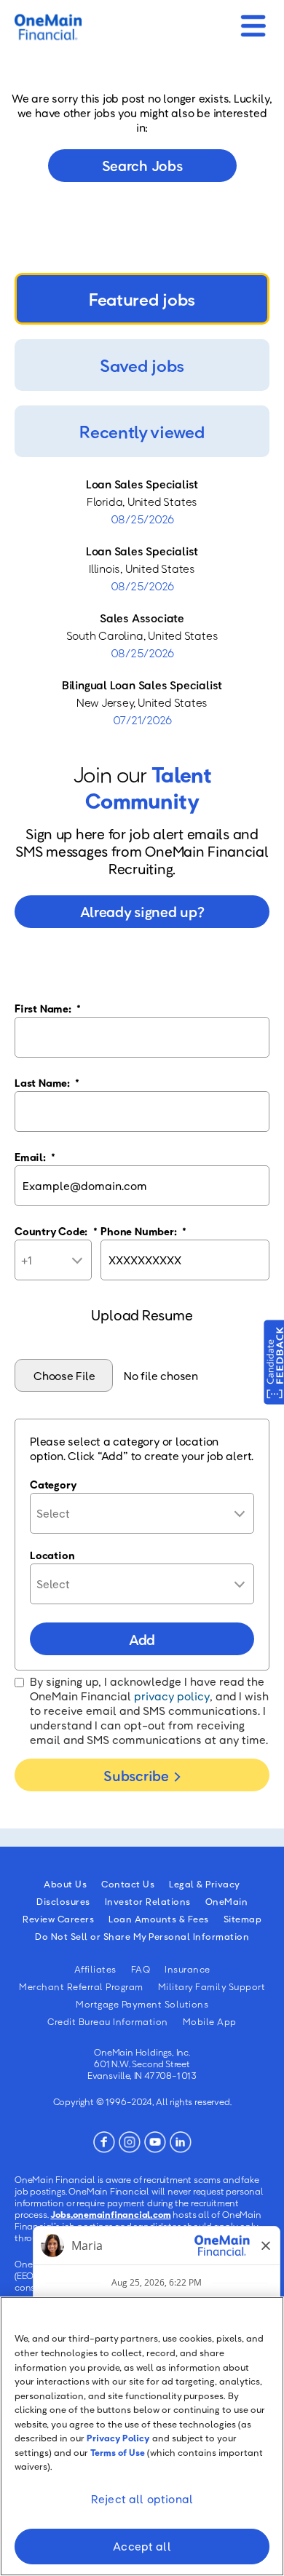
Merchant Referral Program (81, 1986)
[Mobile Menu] (253, 21)
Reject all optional (142, 2499)
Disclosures (63, 1901)
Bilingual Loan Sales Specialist (142, 685)
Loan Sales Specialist (142, 484)
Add (142, 1639)
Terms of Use (118, 2452)
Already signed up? (142, 911)
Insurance (188, 1969)
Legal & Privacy (205, 1884)
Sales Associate (142, 618)
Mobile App (210, 2021)
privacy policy (172, 1696)
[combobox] (142, 1513)
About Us (65, 1884)
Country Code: (56, 1231)
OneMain (227, 1901)
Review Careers (58, 1919)
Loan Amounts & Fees (159, 1919)
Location (52, 1555)
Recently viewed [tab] (142, 431)
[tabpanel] (142, 602)
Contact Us (128, 1884)
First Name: (48, 1008)
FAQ (141, 1969)
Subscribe (136, 1775)
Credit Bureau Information (108, 2021)
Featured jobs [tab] (142, 299)
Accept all (142, 2546)
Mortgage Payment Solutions (142, 2004)
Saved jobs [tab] (142, 365)
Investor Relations (148, 1901)
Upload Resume (142, 1315)
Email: (35, 1157)
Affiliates (95, 1969)
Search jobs (142, 165)
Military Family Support (212, 1986)
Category (53, 1484)
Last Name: (47, 1082)
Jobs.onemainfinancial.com (110, 2214)
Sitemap (243, 1919)
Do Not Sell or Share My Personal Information (142, 1936)
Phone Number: (143, 1231)
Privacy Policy (118, 2438)
